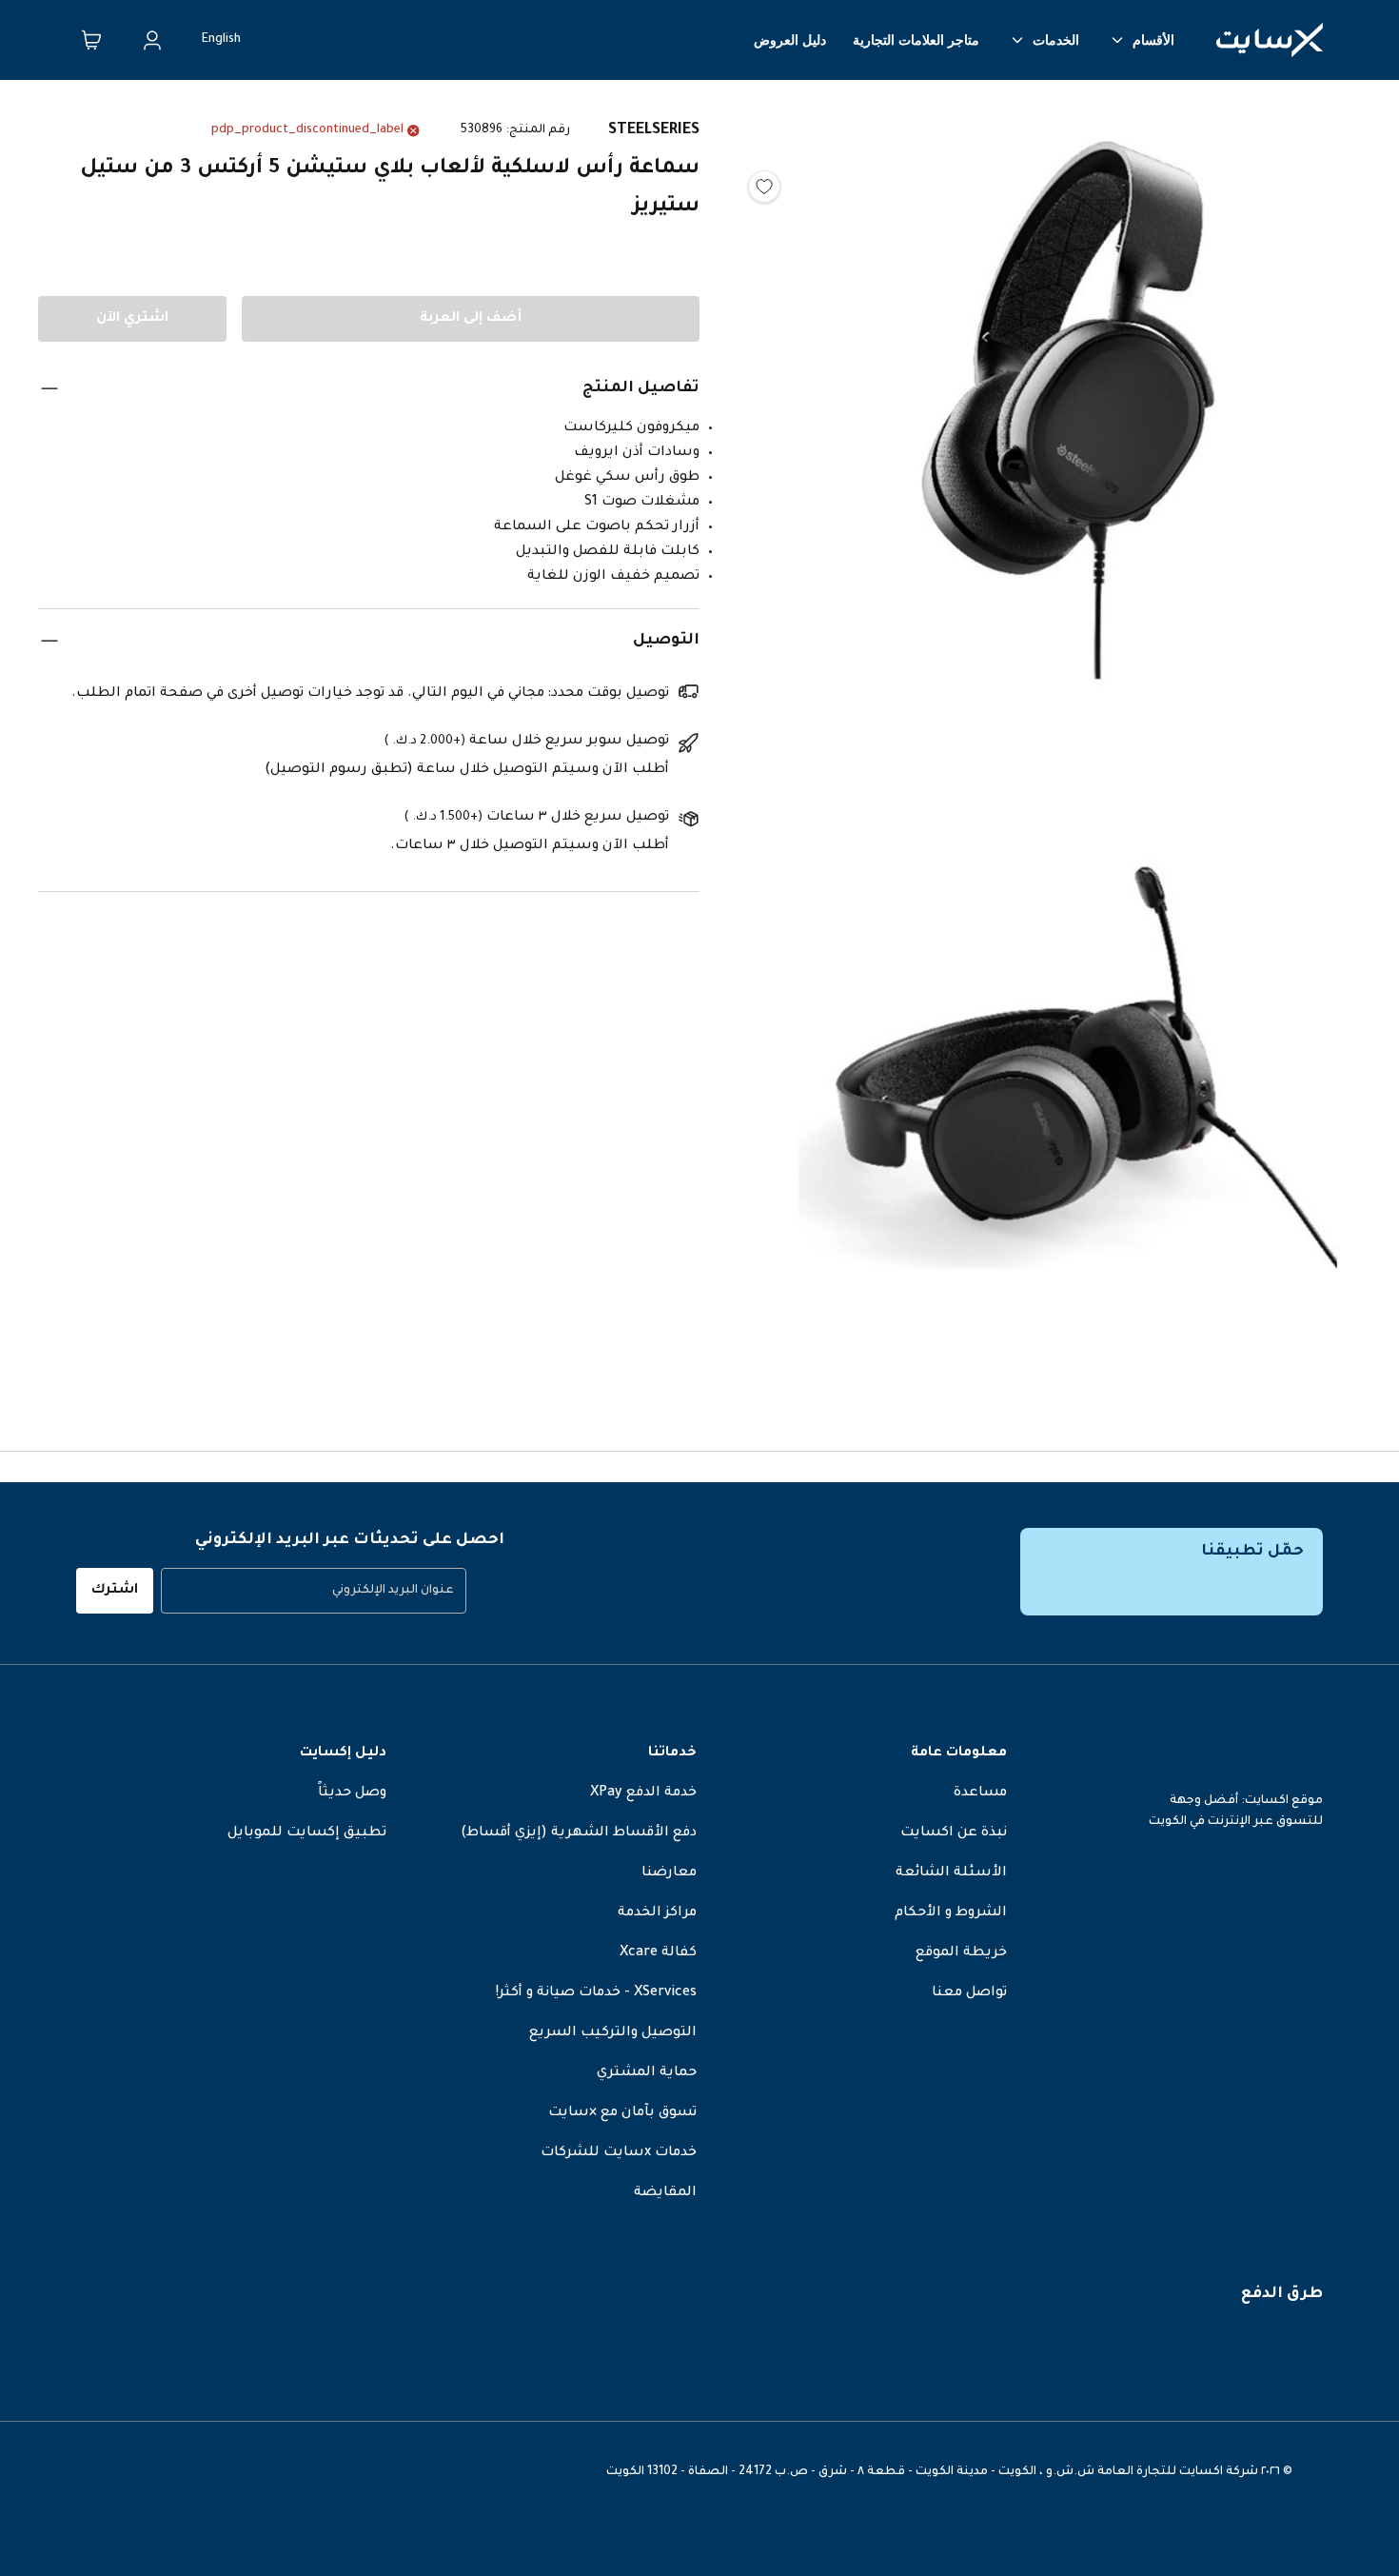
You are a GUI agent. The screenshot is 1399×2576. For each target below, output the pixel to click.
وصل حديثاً (352, 1793)
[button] (1068, 416)
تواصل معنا (969, 1993)
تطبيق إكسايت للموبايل (307, 1833)
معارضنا (669, 1873)
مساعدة (980, 1793)
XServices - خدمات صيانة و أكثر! (596, 1993)
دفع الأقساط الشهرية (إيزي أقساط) (579, 1833)
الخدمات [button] (1056, 40)
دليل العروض (790, 40)
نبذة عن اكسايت (954, 1833)
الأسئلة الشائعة (951, 1873)
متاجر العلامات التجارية (916, 40)
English (221, 40)
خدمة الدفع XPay (643, 1793)
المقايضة (665, 2193)
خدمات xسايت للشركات (619, 2153)
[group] (314, 1591)
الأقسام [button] (1153, 40)
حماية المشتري (647, 2073)
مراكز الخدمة (657, 1913)
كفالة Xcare (658, 1953)
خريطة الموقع (961, 1953)
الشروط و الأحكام (951, 1913)
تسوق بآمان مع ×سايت (622, 2113)
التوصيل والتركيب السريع (613, 2033)
